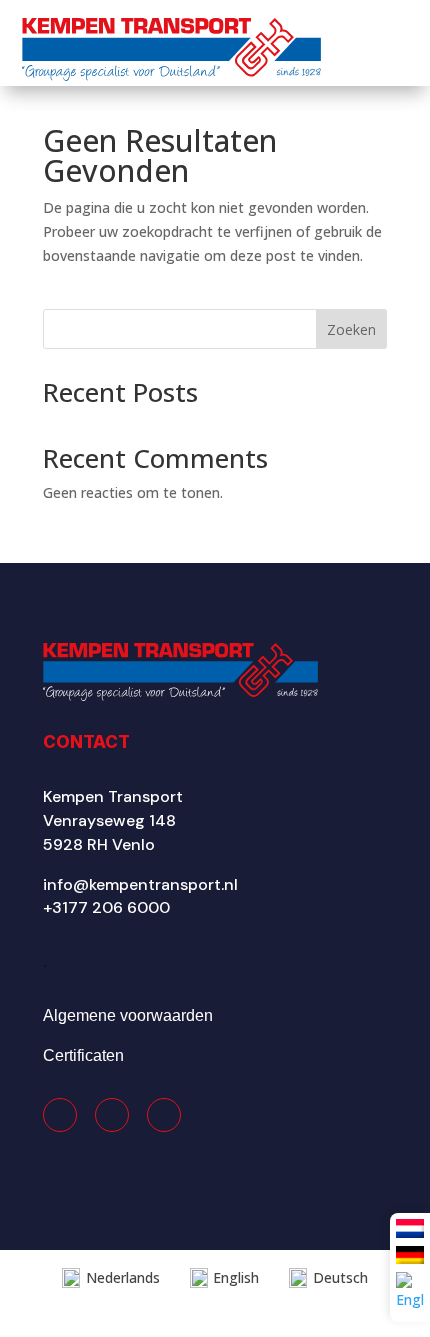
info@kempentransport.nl (140, 884)
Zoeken (351, 329)
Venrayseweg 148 (109, 820)
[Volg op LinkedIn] (164, 1115)
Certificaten (83, 1055)
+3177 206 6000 (106, 907)
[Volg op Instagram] (112, 1115)
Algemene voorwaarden (128, 1015)
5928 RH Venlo (99, 844)
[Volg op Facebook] (60, 1115)
